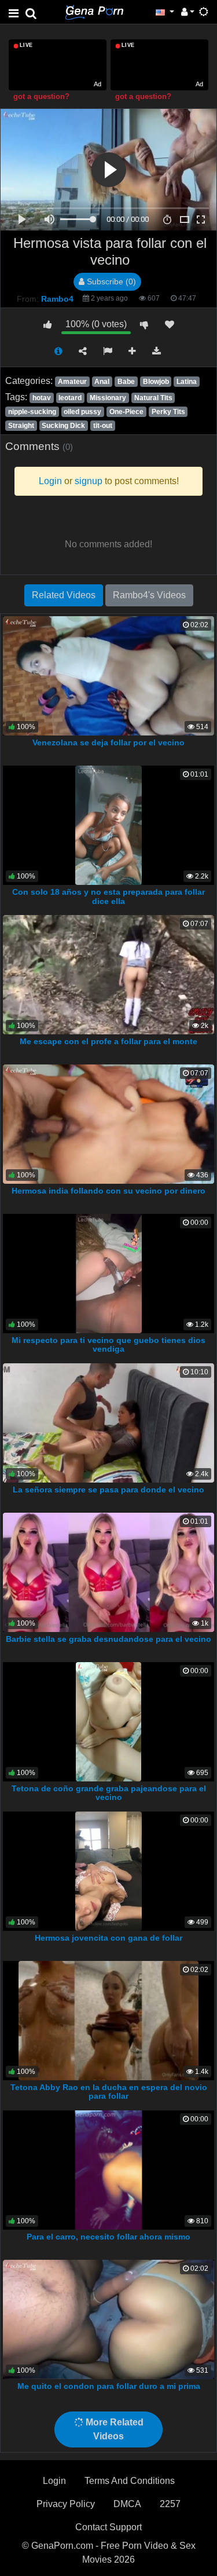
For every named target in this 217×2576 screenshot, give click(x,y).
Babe (126, 382)
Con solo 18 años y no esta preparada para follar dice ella (108, 897)
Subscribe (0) (110, 281)
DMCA (127, 2504)
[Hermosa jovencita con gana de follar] (108, 1870)
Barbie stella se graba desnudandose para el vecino (108, 1639)
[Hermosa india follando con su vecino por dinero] (108, 1123)
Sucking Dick (63, 426)
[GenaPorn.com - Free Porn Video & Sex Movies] (94, 11)
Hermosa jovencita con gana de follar (108, 1938)
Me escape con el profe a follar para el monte (108, 1041)
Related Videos (64, 595)
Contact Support (108, 2527)
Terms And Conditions (130, 2481)
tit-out (103, 426)
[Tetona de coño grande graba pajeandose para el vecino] (108, 1721)
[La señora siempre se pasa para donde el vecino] (108, 1422)
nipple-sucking (32, 412)
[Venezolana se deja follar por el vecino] (108, 675)
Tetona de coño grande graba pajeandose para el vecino (109, 1793)
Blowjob (156, 382)
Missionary (108, 398)
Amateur (72, 382)
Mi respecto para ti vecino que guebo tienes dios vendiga (108, 1345)
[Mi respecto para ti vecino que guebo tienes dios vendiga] (108, 1273)
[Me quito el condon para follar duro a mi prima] (108, 2319)
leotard (70, 398)
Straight (21, 426)
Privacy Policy (66, 2504)
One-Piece (126, 412)
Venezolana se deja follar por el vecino (108, 742)
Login (54, 2481)
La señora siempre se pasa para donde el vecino (108, 1490)
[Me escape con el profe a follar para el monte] (108, 974)
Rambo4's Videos (149, 595)
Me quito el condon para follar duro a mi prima (109, 2386)
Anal (102, 382)
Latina (187, 382)
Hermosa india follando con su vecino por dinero (108, 1191)
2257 (170, 2504)
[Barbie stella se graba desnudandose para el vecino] (108, 1571)
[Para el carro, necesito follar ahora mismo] (108, 2169)
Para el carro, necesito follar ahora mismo (108, 2237)
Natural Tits (153, 398)
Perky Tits (168, 412)
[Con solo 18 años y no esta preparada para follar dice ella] (108, 824)
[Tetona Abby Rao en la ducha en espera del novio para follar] (108, 2020)
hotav (42, 398)
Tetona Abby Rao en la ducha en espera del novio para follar (109, 2092)
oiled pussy (82, 412)
